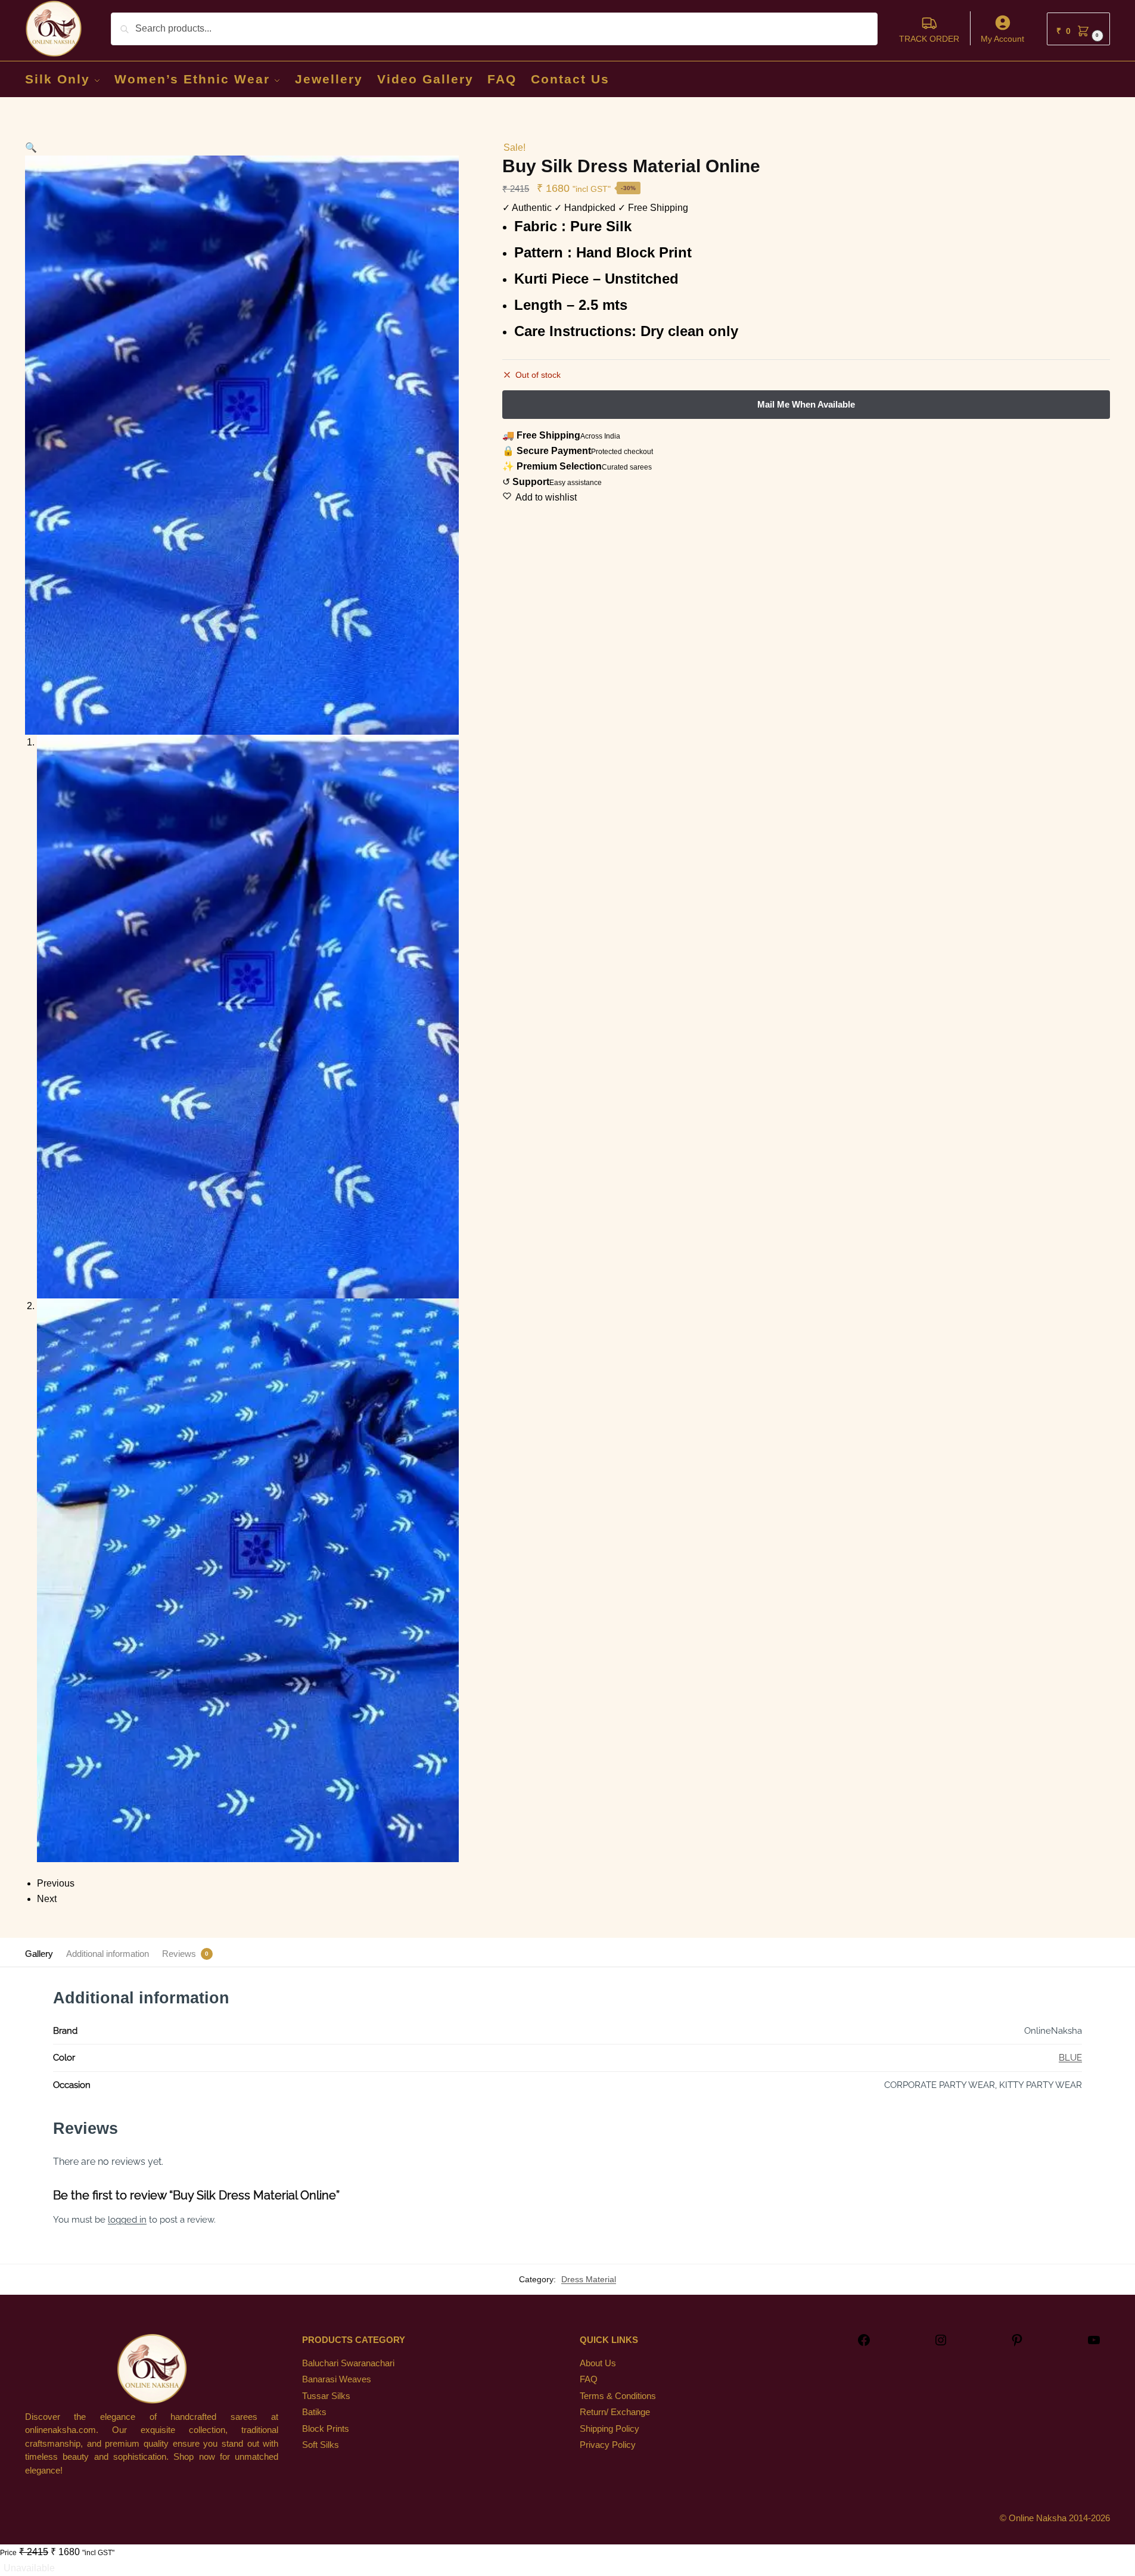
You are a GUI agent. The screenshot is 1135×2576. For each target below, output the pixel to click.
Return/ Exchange (615, 2412)
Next (47, 1899)
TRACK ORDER (929, 39)
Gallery (39, 1954)
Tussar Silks (326, 2396)
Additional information (108, 1954)
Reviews (179, 1954)
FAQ (589, 2379)
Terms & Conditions (618, 2396)
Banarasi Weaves (337, 2379)
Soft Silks (321, 2445)
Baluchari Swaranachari (348, 2363)
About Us (598, 2363)
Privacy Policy (608, 2445)
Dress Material (589, 2279)
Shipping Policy (610, 2429)
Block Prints (326, 2429)
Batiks (314, 2412)
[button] (1078, 29)
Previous (56, 1883)
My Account (1002, 39)
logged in (127, 2220)
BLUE (1070, 2058)
